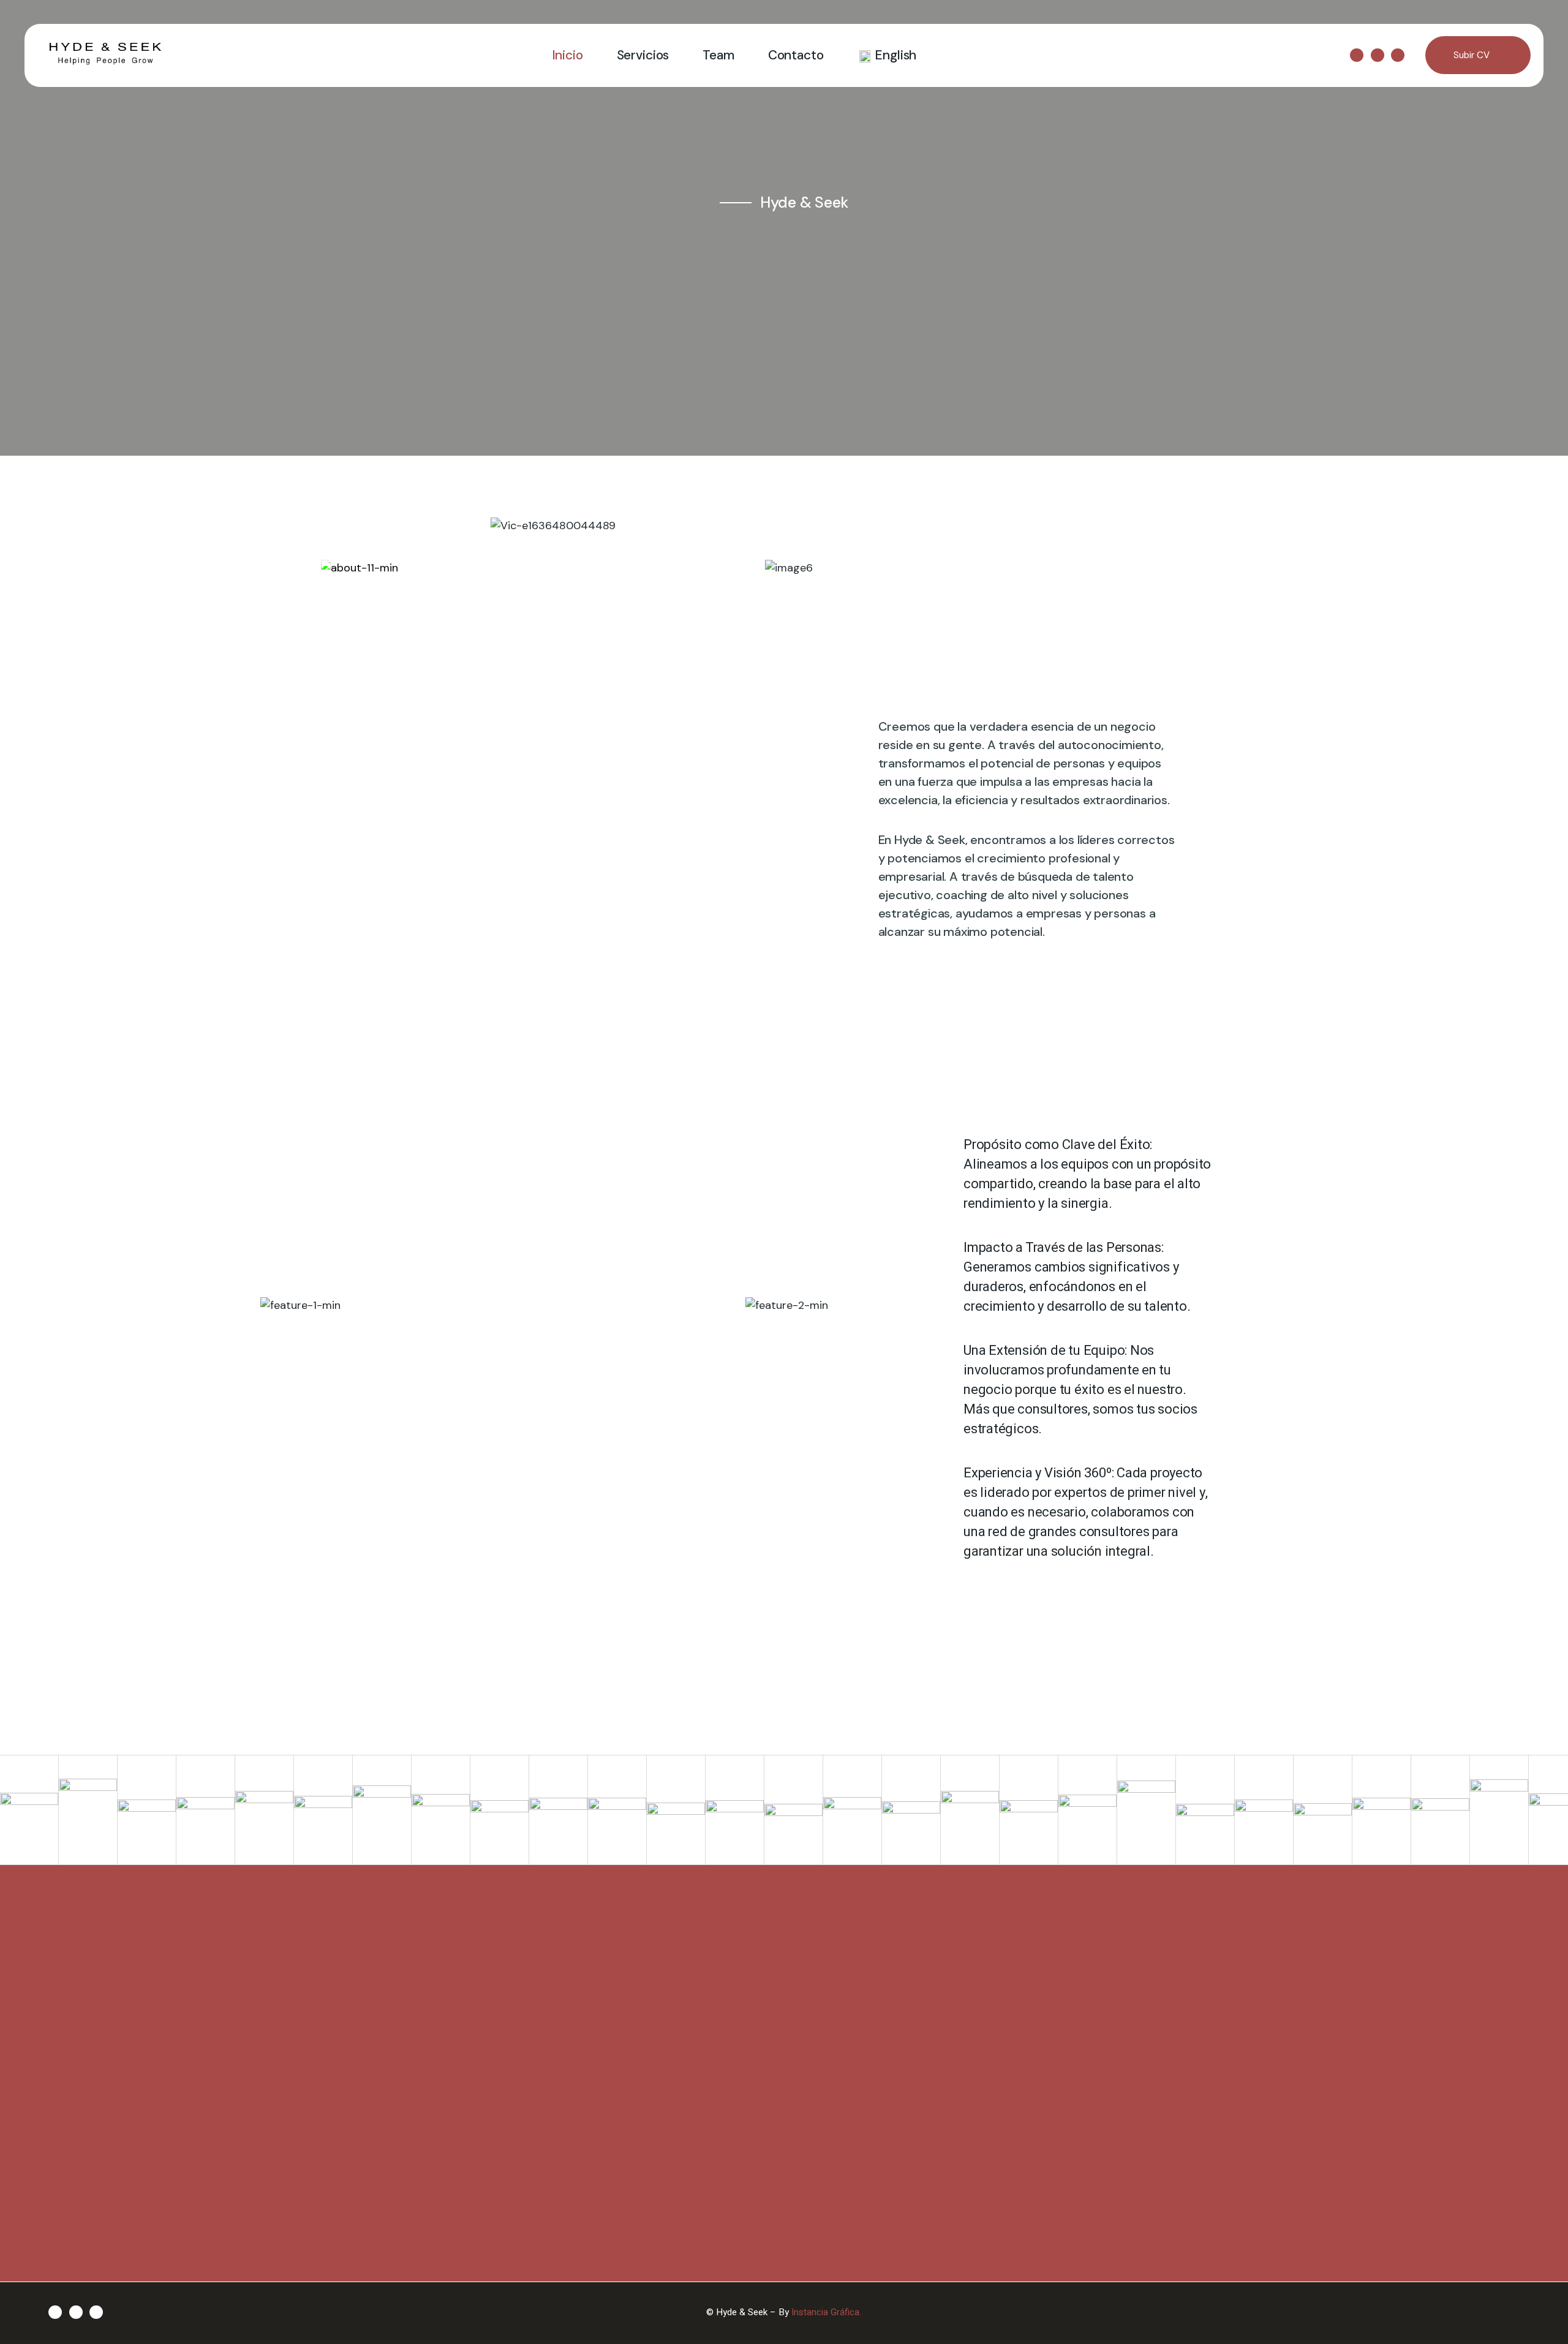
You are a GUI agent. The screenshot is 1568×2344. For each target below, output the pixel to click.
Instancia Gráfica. (826, 2312)
